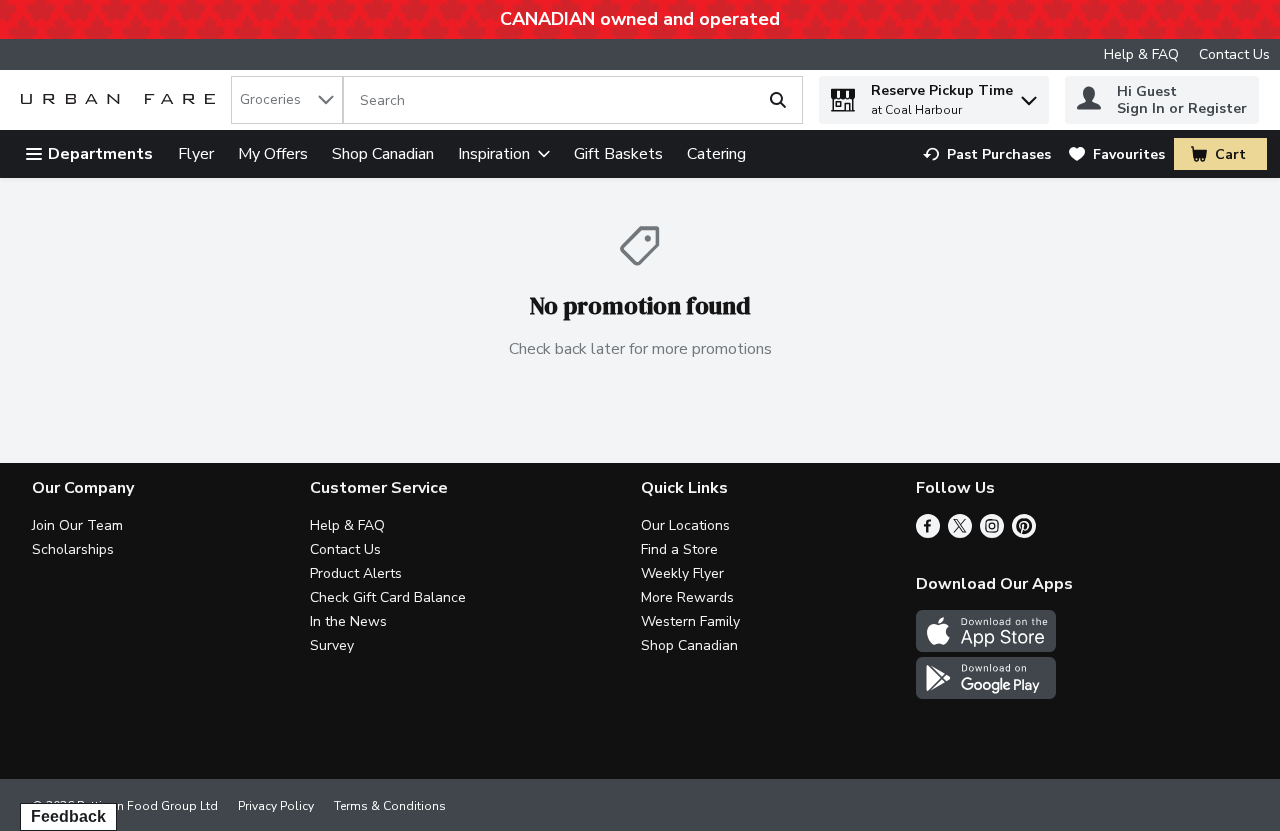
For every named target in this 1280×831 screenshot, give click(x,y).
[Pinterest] (1024, 533)
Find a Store (679, 549)
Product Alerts (356, 573)
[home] (122, 100)
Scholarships (73, 549)
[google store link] (986, 694)
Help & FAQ (1141, 54)
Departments (100, 154)
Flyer (196, 154)
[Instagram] (992, 533)
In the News (348, 621)
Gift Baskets (618, 154)
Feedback (68, 816)
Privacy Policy (276, 806)
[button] (1029, 95)
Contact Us (1234, 54)
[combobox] (287, 100)
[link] (987, 154)
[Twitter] (960, 533)
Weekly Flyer (682, 573)
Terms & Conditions (390, 806)
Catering (716, 154)
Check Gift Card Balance (388, 597)
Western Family (690, 621)
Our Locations (685, 525)
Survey (332, 645)
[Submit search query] (778, 100)
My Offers (273, 154)
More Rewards (687, 597)
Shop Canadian (383, 154)
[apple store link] (986, 647)
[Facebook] (928, 533)
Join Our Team (77, 525)
